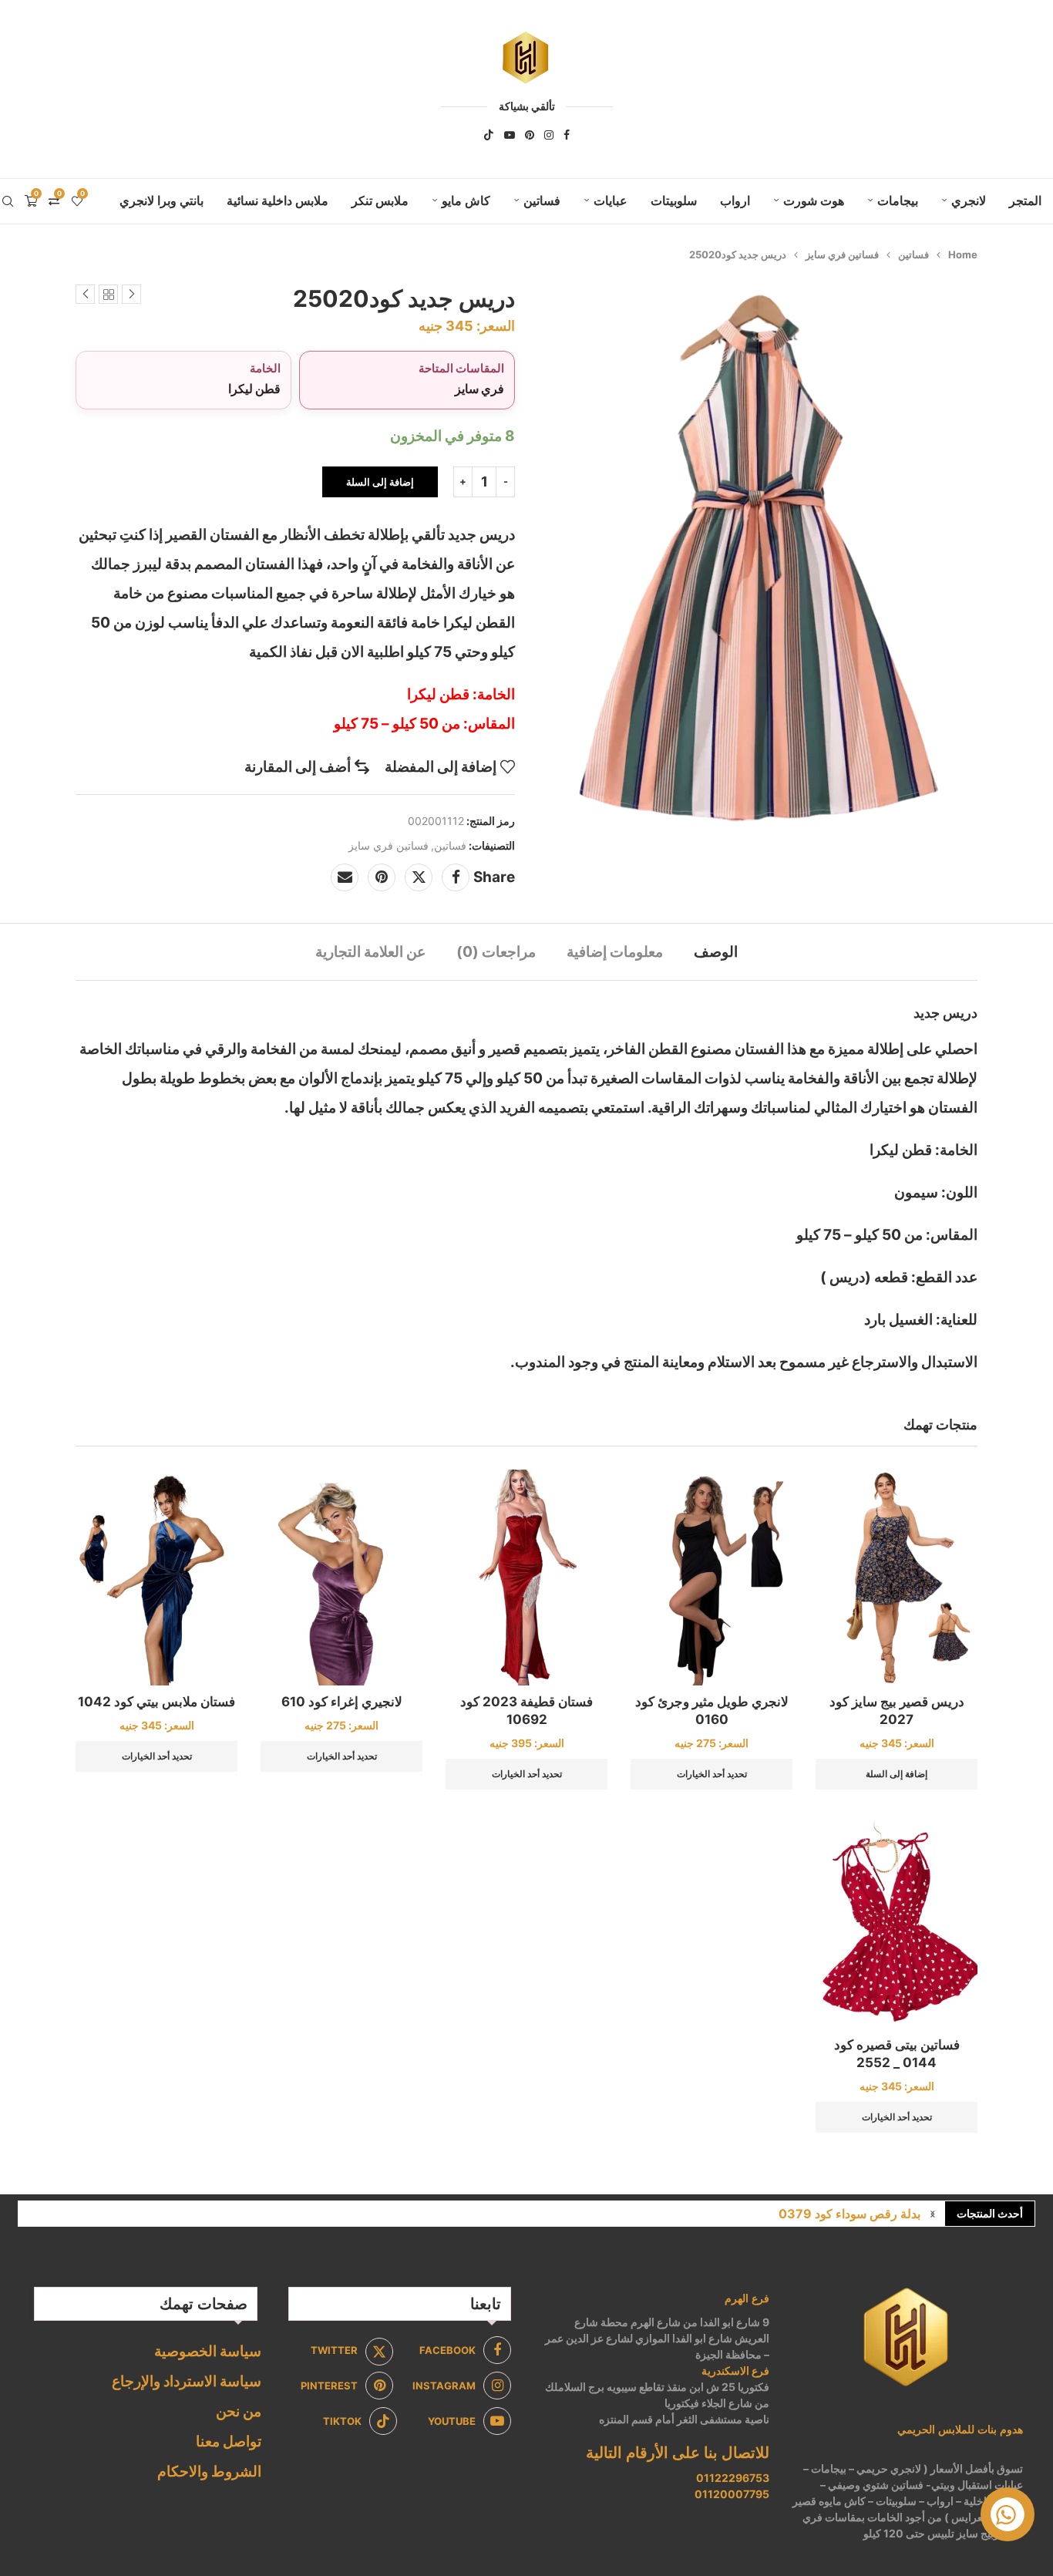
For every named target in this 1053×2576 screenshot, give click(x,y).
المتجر (1025, 200)
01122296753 (733, 2478)
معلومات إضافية (615, 952)
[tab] (716, 952)
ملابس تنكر (380, 200)
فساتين (542, 200)
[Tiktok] (489, 135)
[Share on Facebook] (456, 877)
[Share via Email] (345, 877)
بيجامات (898, 200)
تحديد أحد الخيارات (712, 1774)
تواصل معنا (229, 2441)
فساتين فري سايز (842, 254)
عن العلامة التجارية (370, 952)
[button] (933, 2214)
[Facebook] (567, 135)
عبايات (611, 200)
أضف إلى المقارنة (298, 767)
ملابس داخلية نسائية (278, 200)
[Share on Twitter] (419, 877)
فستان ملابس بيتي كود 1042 (156, 1702)
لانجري (969, 200)
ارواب (735, 200)
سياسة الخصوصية (208, 2351)
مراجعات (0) (496, 952)
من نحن (239, 2411)
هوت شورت (814, 200)
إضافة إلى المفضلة (441, 767)
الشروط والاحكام (209, 2472)
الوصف (716, 952)
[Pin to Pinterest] (382, 877)
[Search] (8, 201)
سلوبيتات (674, 200)
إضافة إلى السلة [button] (897, 1774)
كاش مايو (466, 200)
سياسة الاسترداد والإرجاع (187, 2381)
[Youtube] (510, 135)
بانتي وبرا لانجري (161, 200)
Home (963, 254)
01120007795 (732, 2494)
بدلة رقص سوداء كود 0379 (849, 2214)
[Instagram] (549, 135)
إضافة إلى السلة (380, 482)
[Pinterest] (530, 135)
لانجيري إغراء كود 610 (342, 1702)
